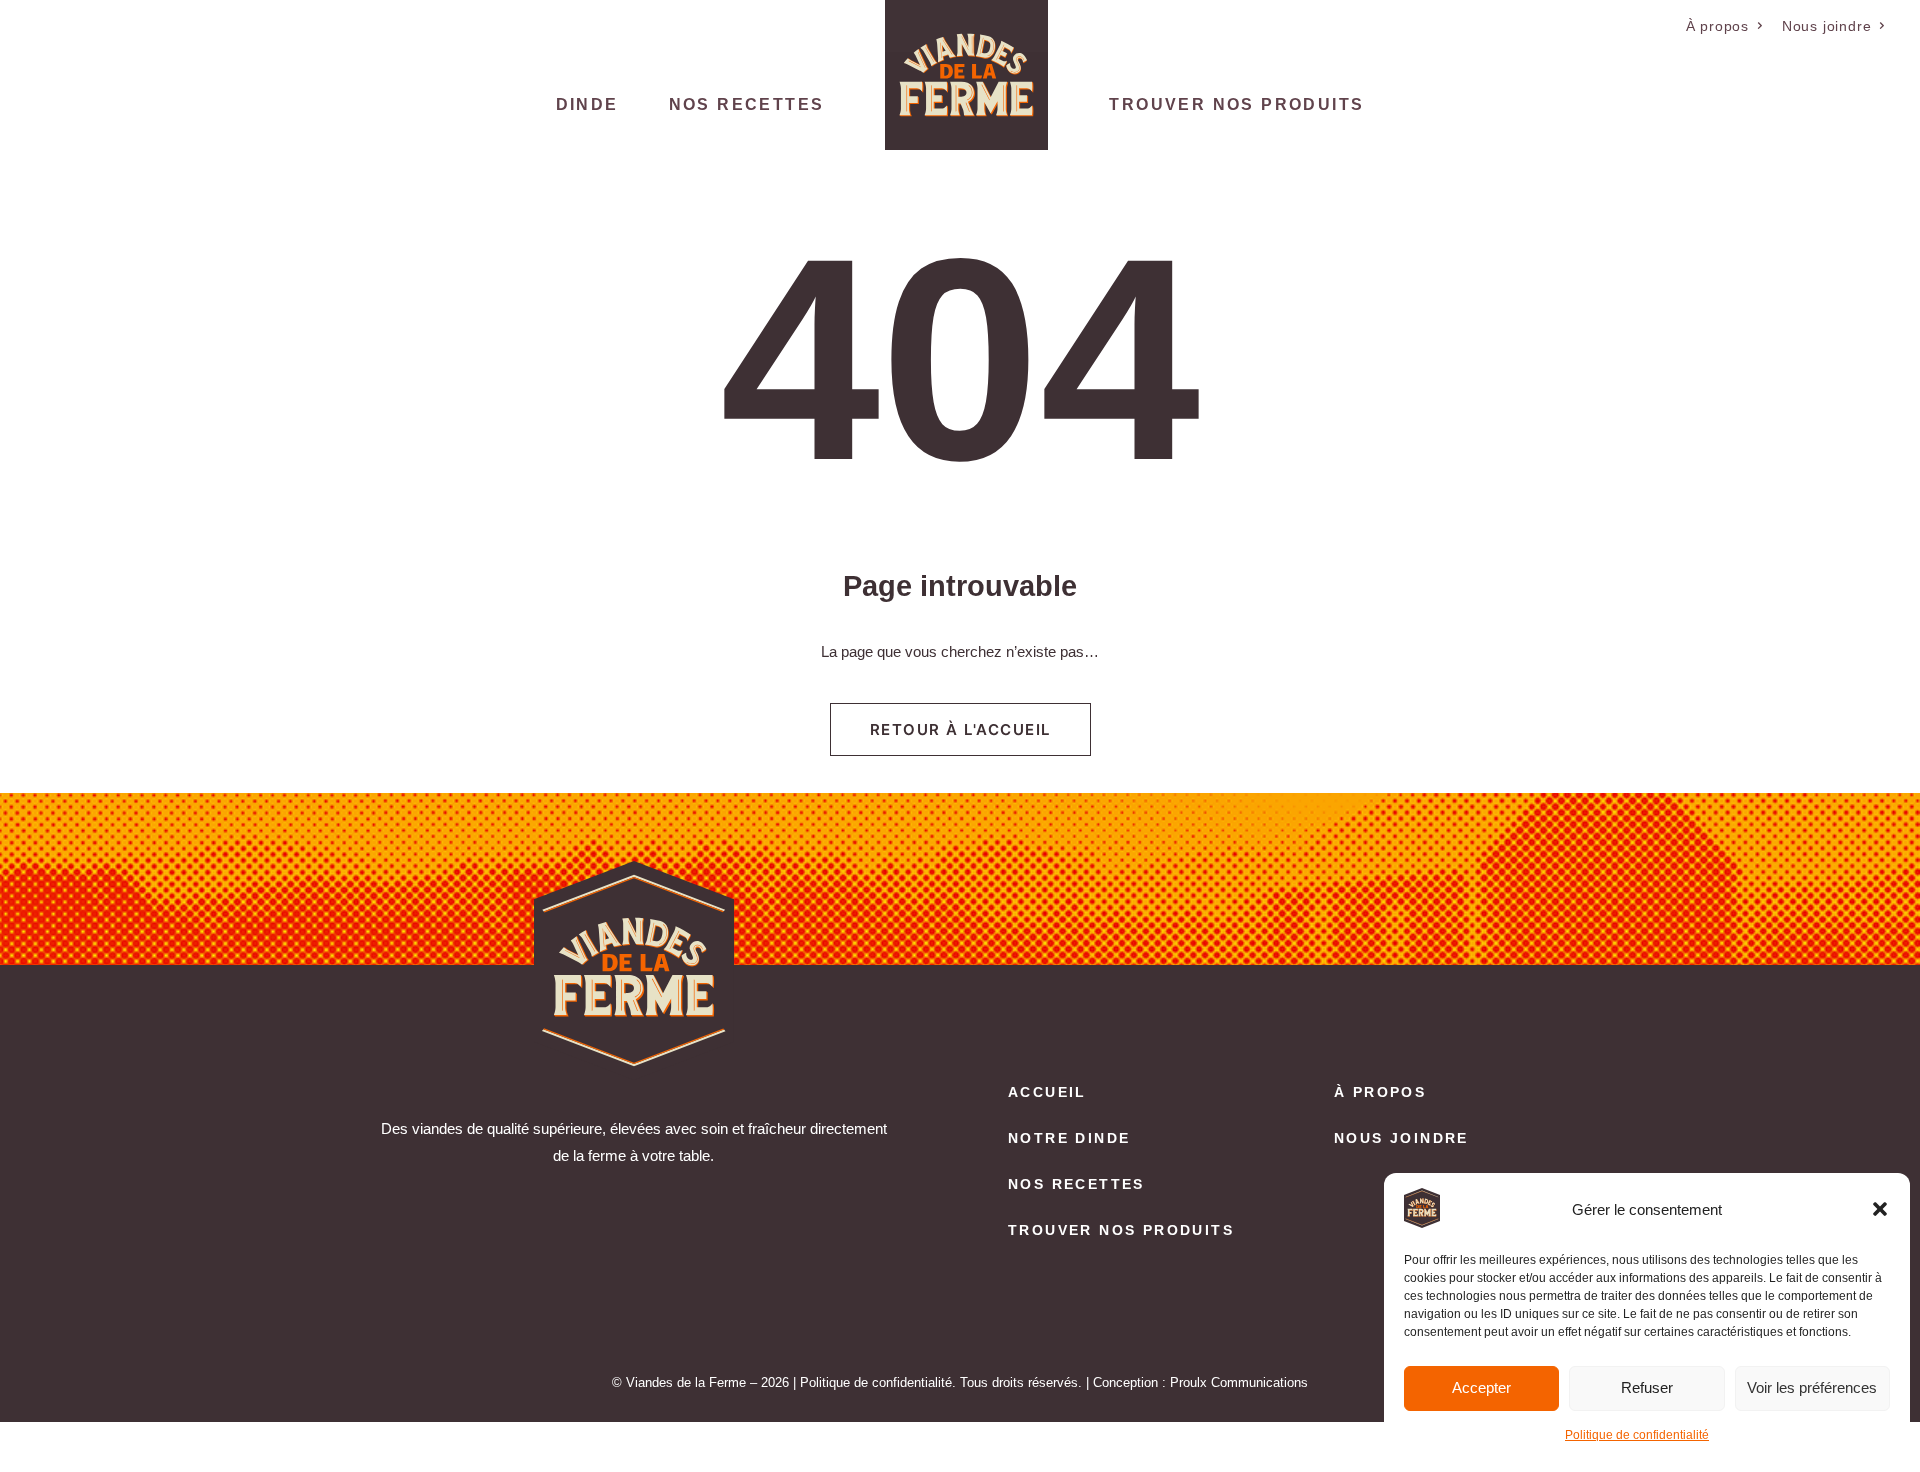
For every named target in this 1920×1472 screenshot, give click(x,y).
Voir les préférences (1812, 1387)
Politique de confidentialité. (878, 1382)
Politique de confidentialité (1637, 1435)
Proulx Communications (1239, 1382)
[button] (1880, 1209)
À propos (1717, 26)
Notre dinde (1069, 1138)
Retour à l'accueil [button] (960, 729)
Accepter (1481, 1387)
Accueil (1047, 1092)
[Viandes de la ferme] (966, 75)
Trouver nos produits (1236, 104)
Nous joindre (1827, 26)
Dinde (587, 104)
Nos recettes (747, 104)
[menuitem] (1725, 26)
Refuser (1647, 1387)
